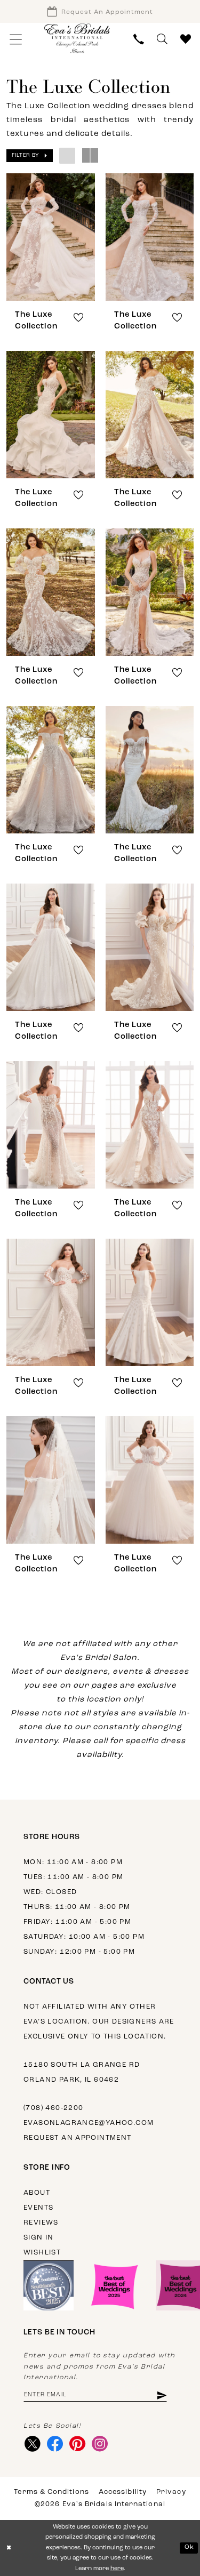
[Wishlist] (186, 39)
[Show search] (162, 39)
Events (38, 2208)
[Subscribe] (161, 2395)
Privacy (171, 2492)
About (37, 2193)
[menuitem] (16, 39)
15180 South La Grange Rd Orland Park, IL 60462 (82, 2072)
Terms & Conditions (51, 2492)
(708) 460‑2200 (53, 2108)
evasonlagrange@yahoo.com (89, 2123)
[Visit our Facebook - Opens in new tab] (55, 2444)
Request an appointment (78, 2138)
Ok (189, 2547)
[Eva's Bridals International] (77, 38)
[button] (16, 39)
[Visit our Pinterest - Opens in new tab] (77, 2444)
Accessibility (123, 2492)
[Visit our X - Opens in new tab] (32, 2444)
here (117, 2569)
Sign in (39, 2238)
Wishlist (42, 2253)
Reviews (41, 2223)
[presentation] (51, 237)
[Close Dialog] (9, 2548)
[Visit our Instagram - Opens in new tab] (99, 2444)
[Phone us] (139, 39)
